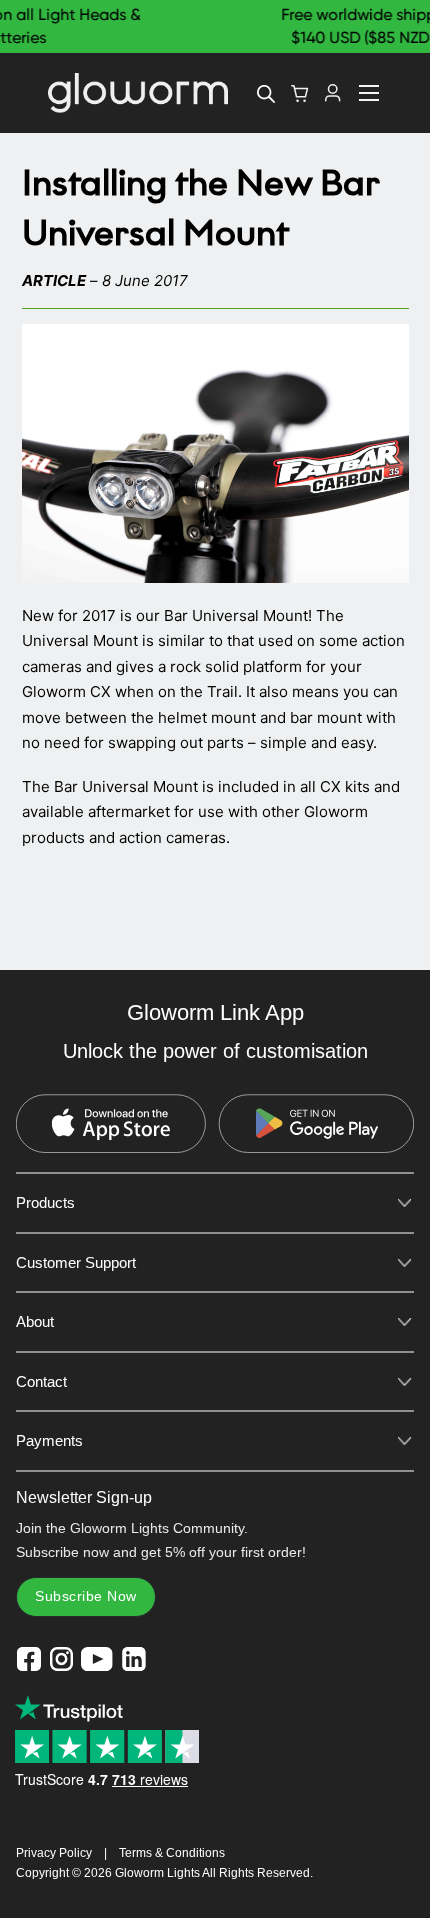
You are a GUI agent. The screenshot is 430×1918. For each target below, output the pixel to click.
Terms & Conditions (172, 1853)
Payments (49, 1440)
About (35, 1321)
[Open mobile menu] (369, 93)
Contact (41, 1381)
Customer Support (76, 1262)
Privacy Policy (54, 1853)
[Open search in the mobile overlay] (266, 93)
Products (45, 1202)
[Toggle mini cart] (300, 93)
